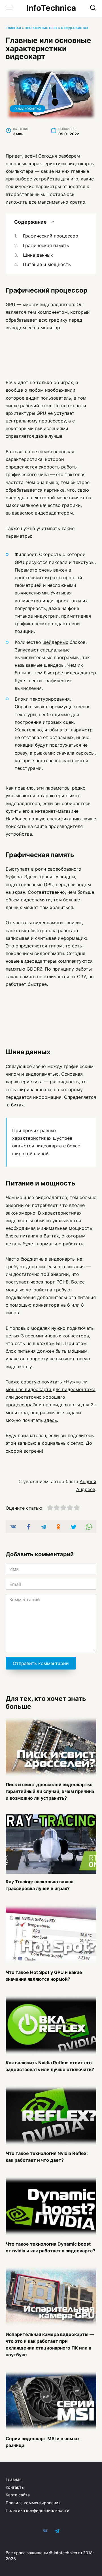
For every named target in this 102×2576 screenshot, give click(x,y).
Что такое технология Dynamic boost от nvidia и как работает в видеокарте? (51, 2247)
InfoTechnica (51, 8)
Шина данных (38, 255)
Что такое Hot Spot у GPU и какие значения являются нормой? (44, 1976)
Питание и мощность (47, 264)
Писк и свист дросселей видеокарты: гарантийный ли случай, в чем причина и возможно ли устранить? (50, 1791)
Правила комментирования (33, 2503)
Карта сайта (18, 2495)
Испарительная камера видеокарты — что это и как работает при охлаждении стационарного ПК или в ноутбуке (50, 2344)
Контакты (15, 2487)
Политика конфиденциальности (38, 2510)
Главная (13, 28)
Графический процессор (51, 236)
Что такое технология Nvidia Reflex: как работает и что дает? (47, 2157)
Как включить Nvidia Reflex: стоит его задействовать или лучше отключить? (50, 2066)
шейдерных (55, 642)
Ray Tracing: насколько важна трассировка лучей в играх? (40, 1885)
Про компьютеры (41, 28)
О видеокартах (75, 28)
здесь (51, 1420)
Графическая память (46, 245)
